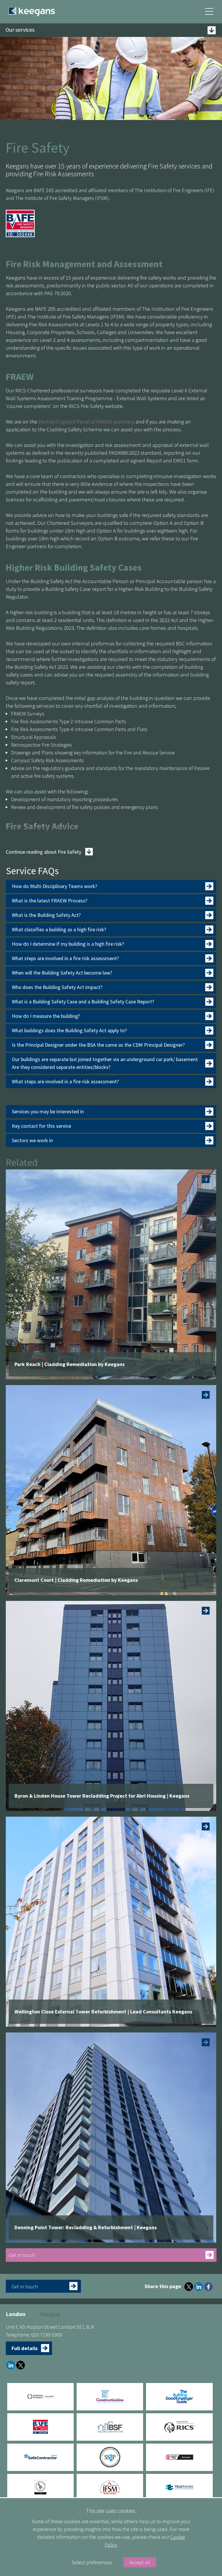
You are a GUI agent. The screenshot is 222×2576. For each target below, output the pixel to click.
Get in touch (22, 2255)
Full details (25, 2348)
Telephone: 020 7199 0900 (34, 2335)
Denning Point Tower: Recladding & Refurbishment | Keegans (86, 2227)
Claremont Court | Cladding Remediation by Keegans (76, 1580)
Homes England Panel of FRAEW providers (86, 421)
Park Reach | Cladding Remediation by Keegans (70, 1364)
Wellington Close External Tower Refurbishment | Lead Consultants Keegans (103, 2012)
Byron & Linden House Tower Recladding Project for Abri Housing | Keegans (102, 1796)
